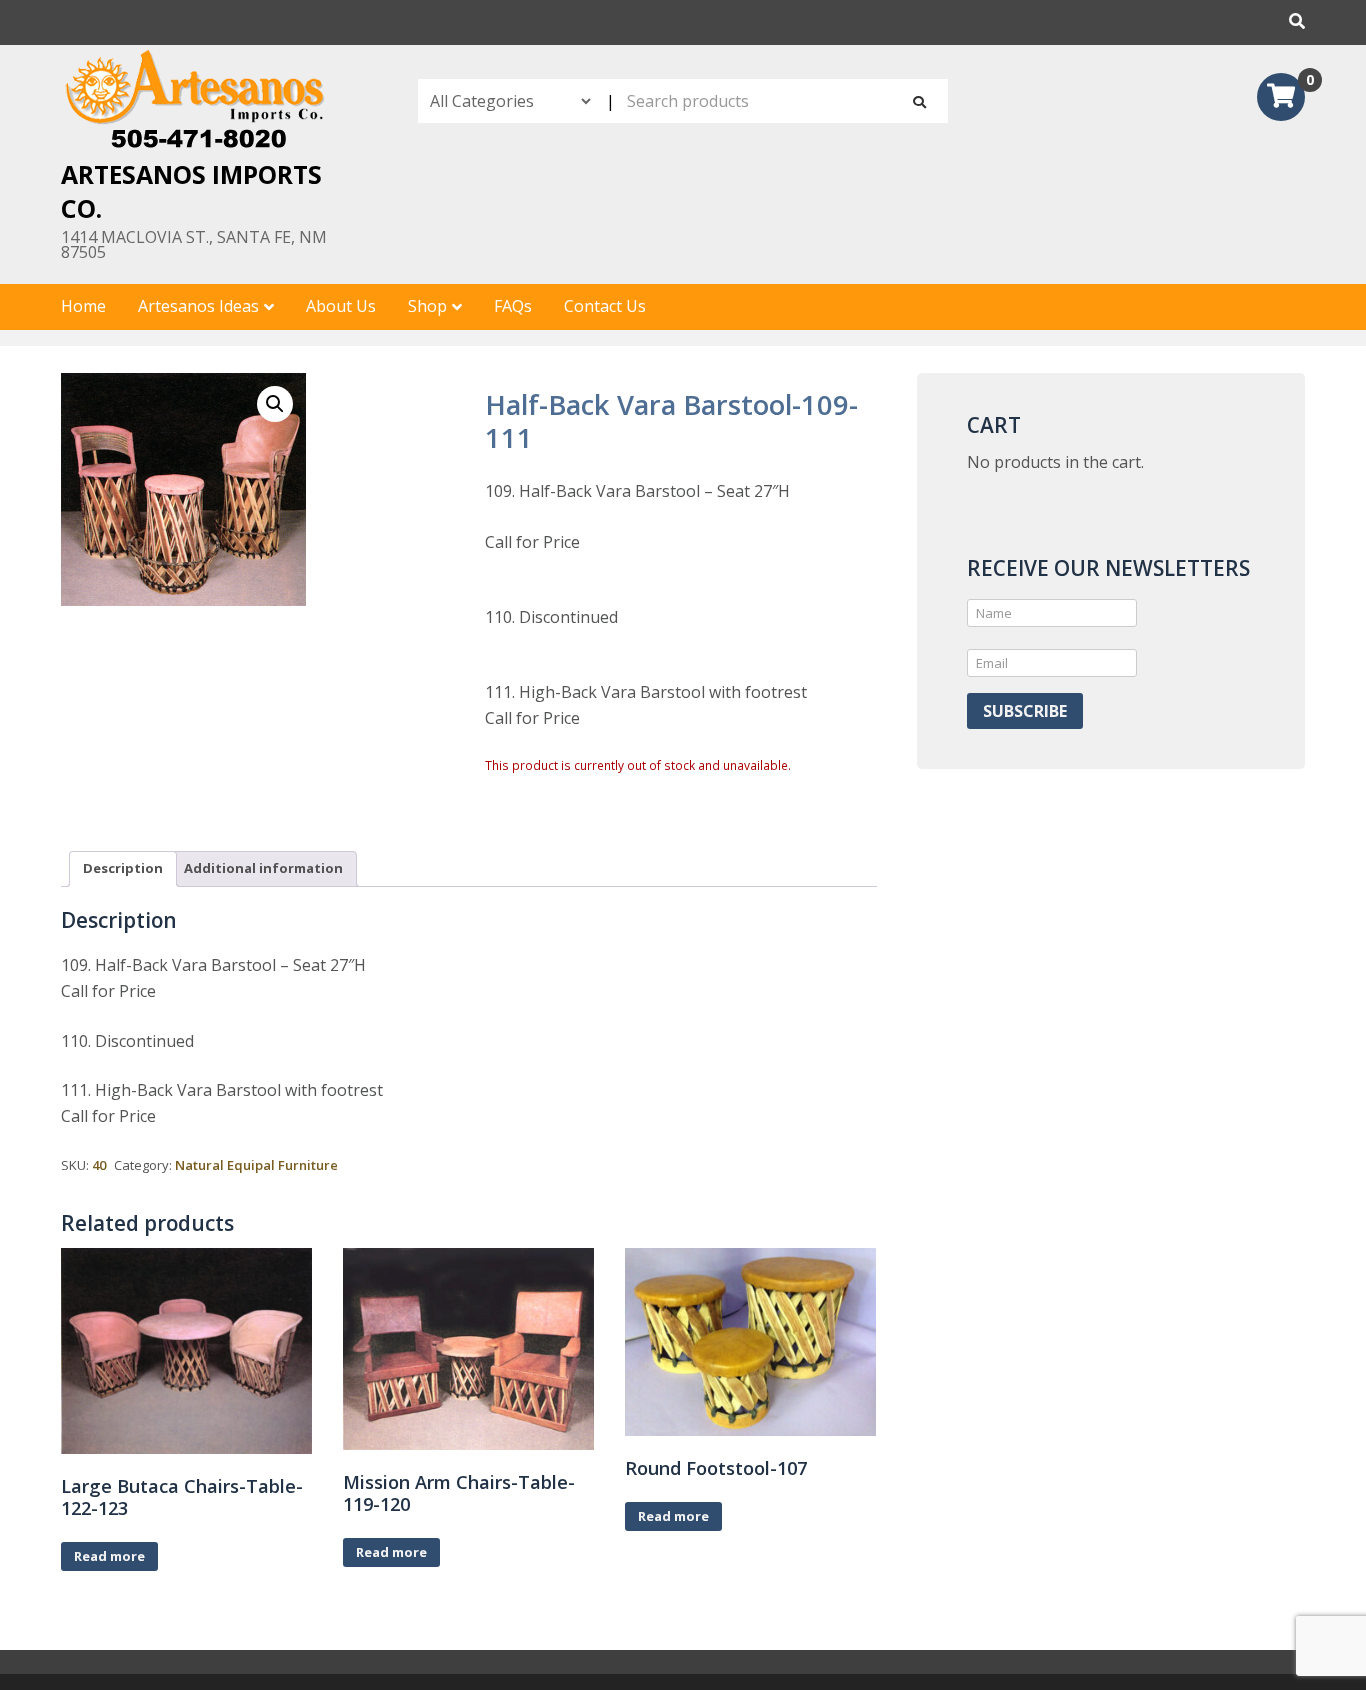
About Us (341, 306)
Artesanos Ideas (198, 306)
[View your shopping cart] (1281, 99)
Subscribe (1025, 711)
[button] (275, 404)
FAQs (513, 306)
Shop (427, 306)
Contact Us (605, 306)
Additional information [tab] (263, 868)
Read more (109, 1556)
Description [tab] (123, 868)
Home (83, 306)
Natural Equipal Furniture (256, 1165)
